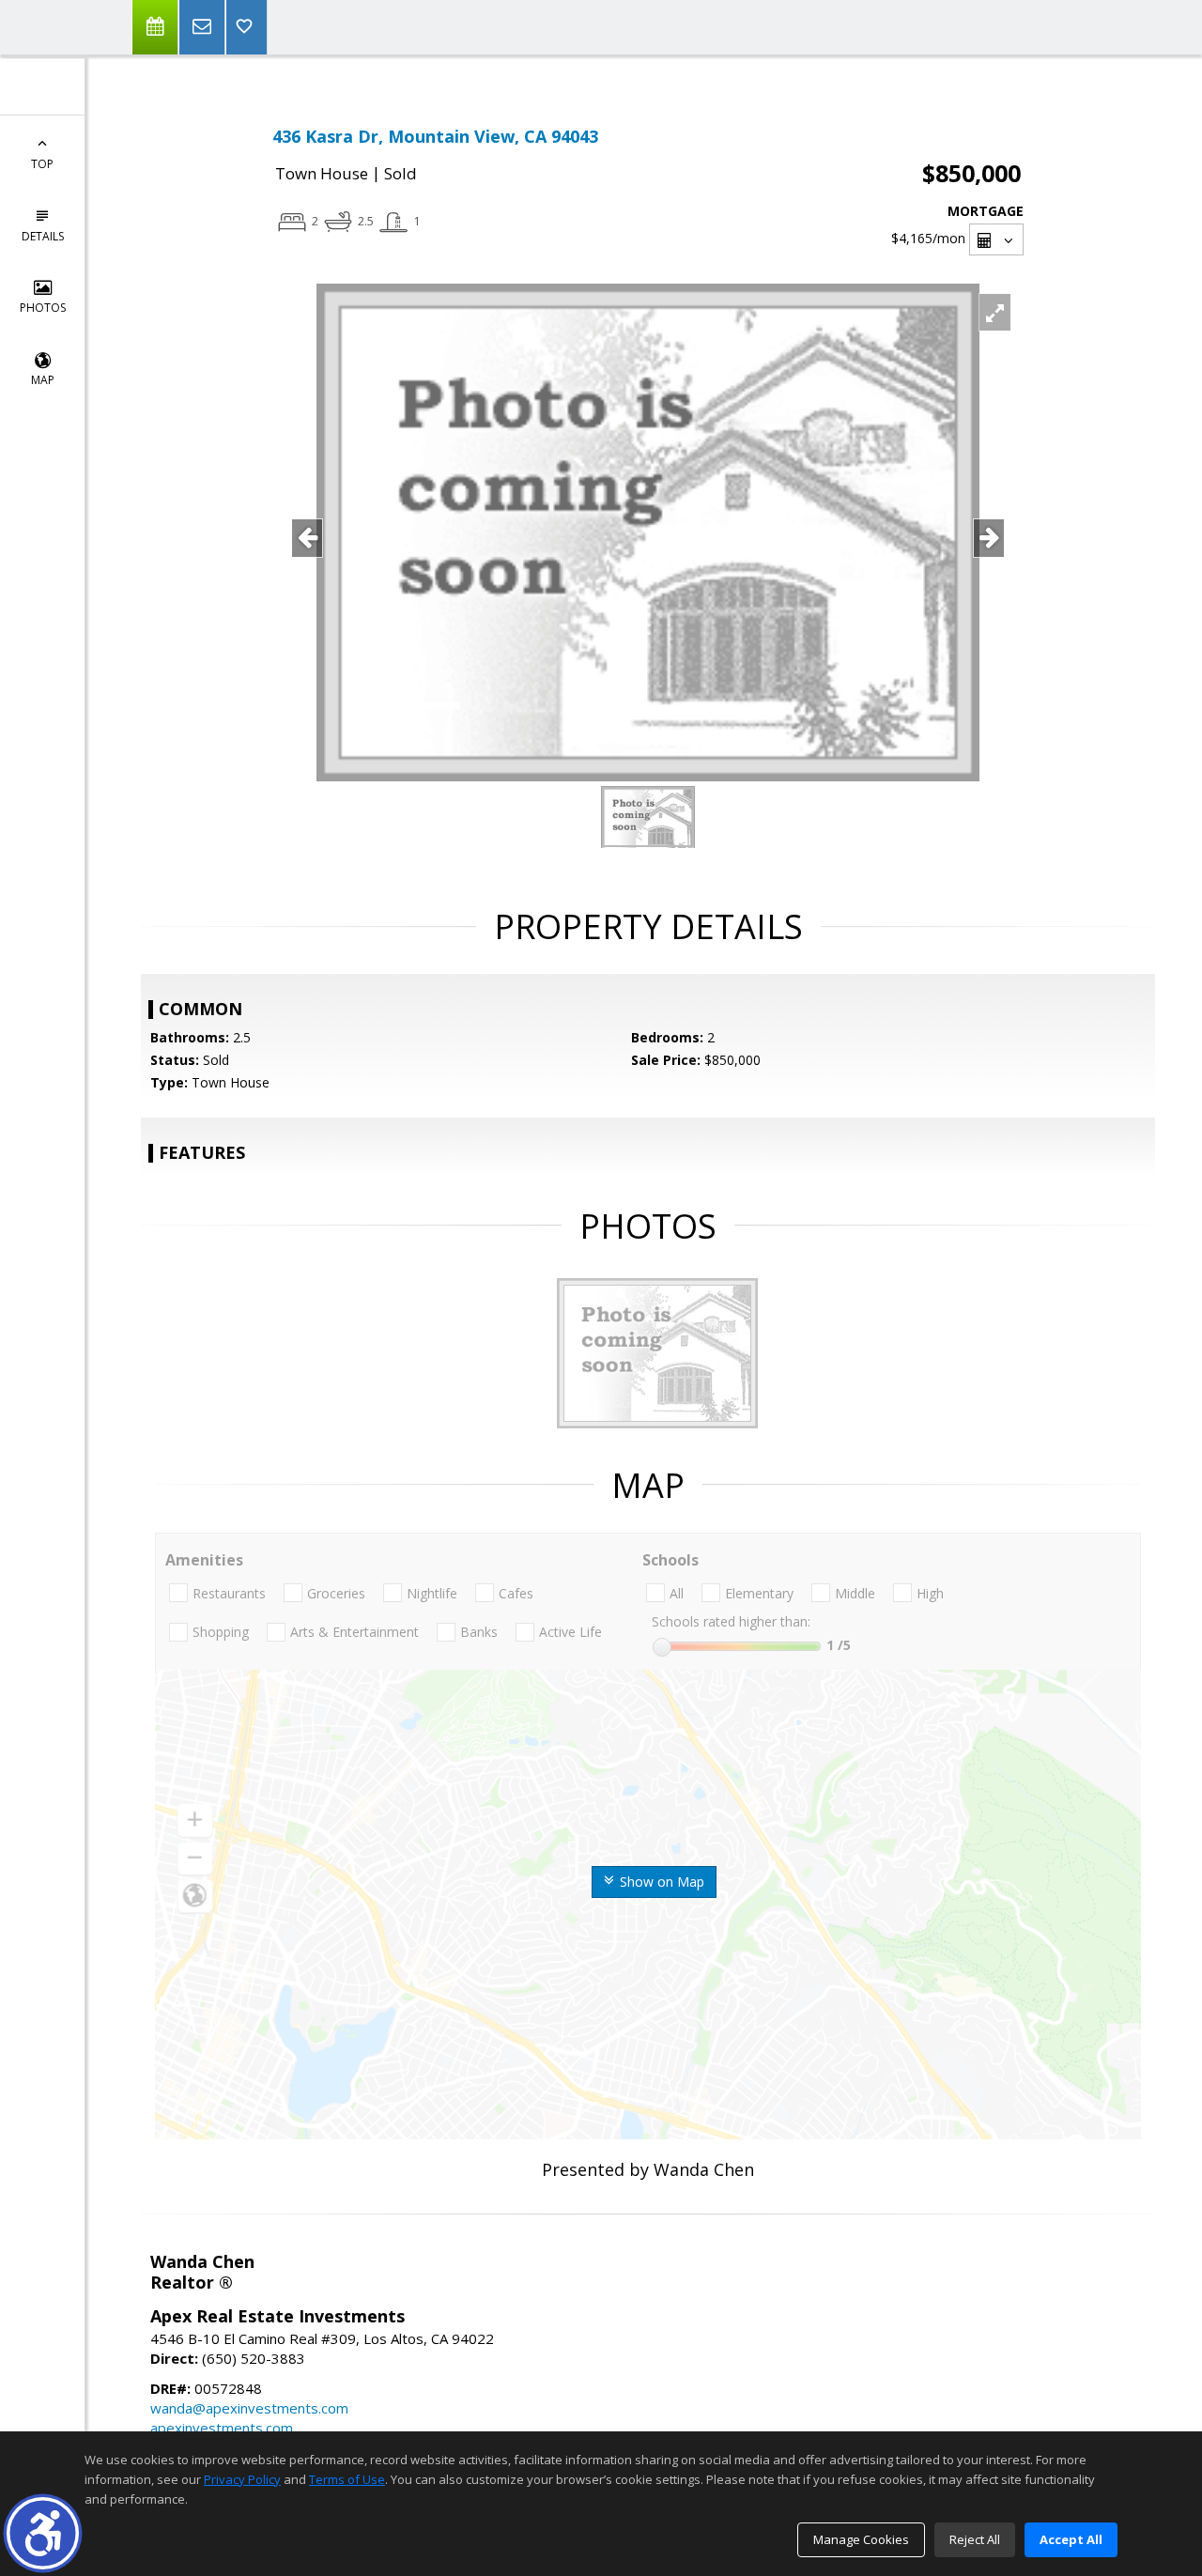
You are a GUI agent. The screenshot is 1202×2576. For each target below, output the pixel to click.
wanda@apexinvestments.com (249, 2408)
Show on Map (660, 1882)
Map (43, 380)
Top (42, 164)
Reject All (975, 2539)
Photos (43, 308)
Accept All (1071, 2539)
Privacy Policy (242, 2479)
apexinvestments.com (222, 2428)
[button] (43, 2533)
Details (43, 236)
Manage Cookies (861, 2539)
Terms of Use (347, 2479)
